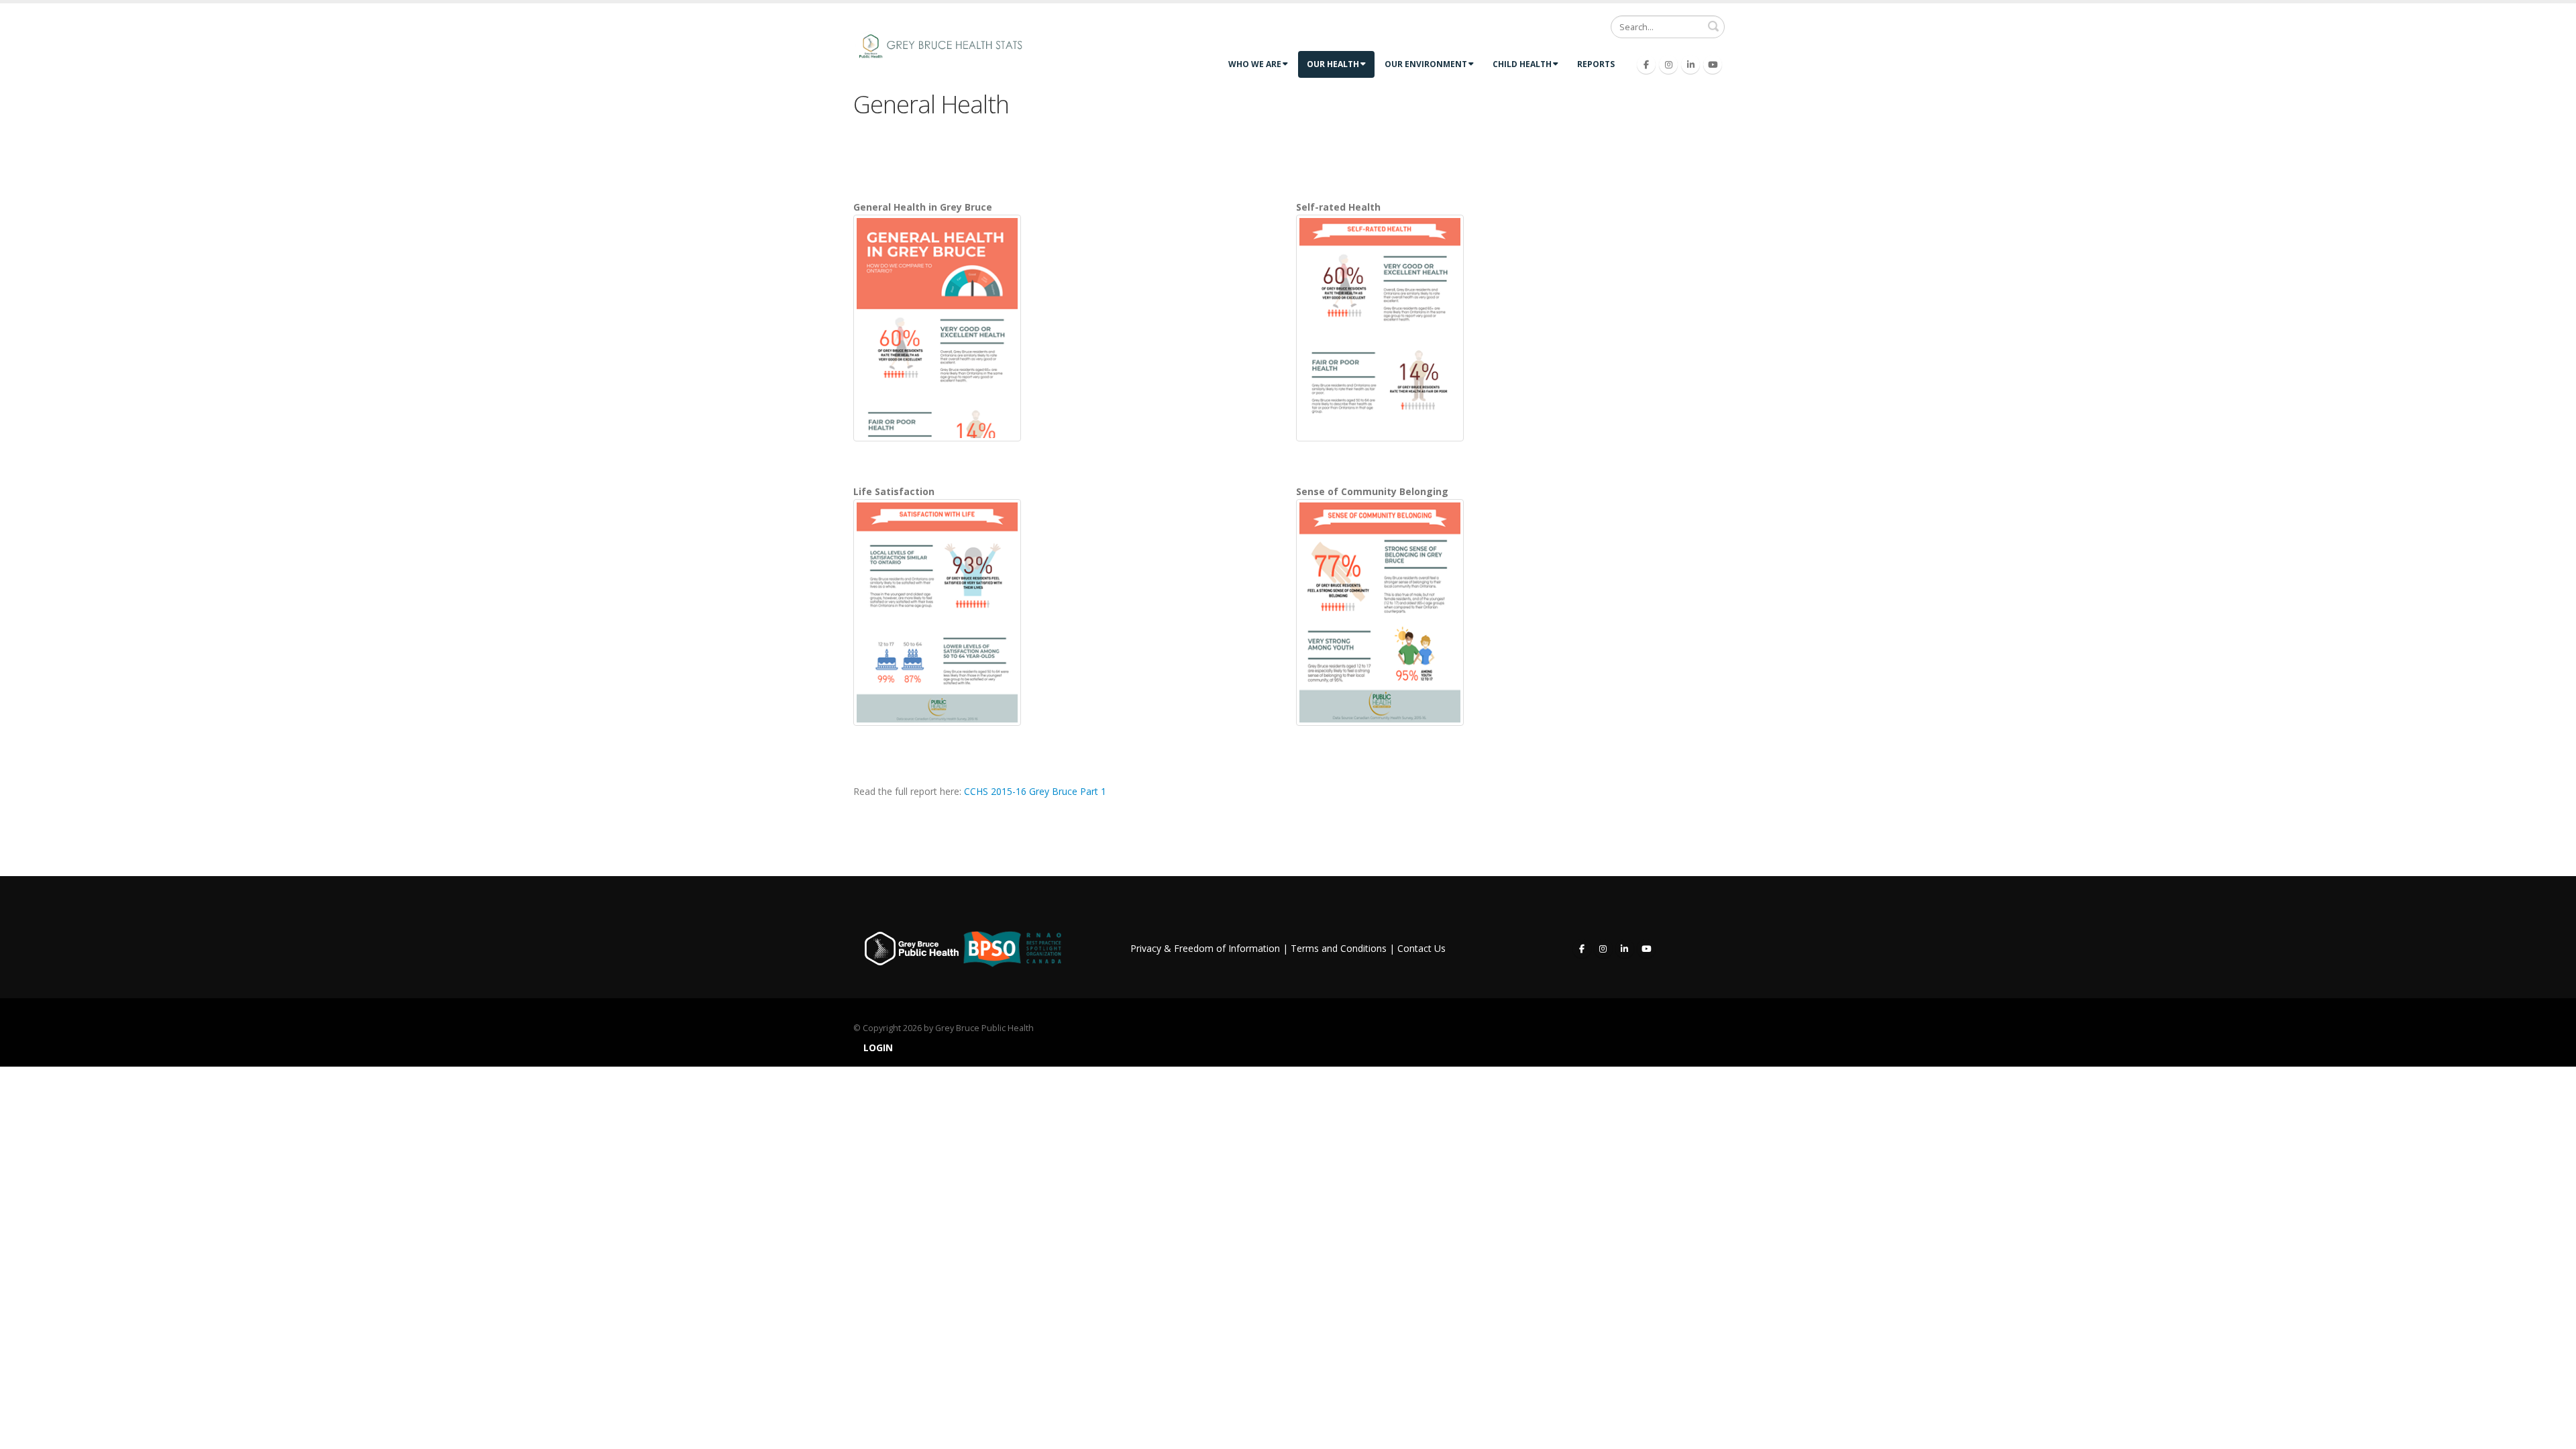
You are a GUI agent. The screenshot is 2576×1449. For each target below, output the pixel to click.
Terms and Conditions (1339, 948)
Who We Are (1255, 64)
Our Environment (1426, 64)
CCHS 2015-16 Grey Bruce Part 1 (1035, 791)
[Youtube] (1713, 64)
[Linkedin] (1690, 64)
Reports (1596, 64)
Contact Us (1421, 948)
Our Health (1333, 64)
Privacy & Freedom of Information (1205, 948)
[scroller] (2553, 1433)
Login (878, 1048)
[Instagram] (1668, 64)
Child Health (1522, 64)
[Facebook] (1646, 64)
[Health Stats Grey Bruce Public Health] (947, 45)
